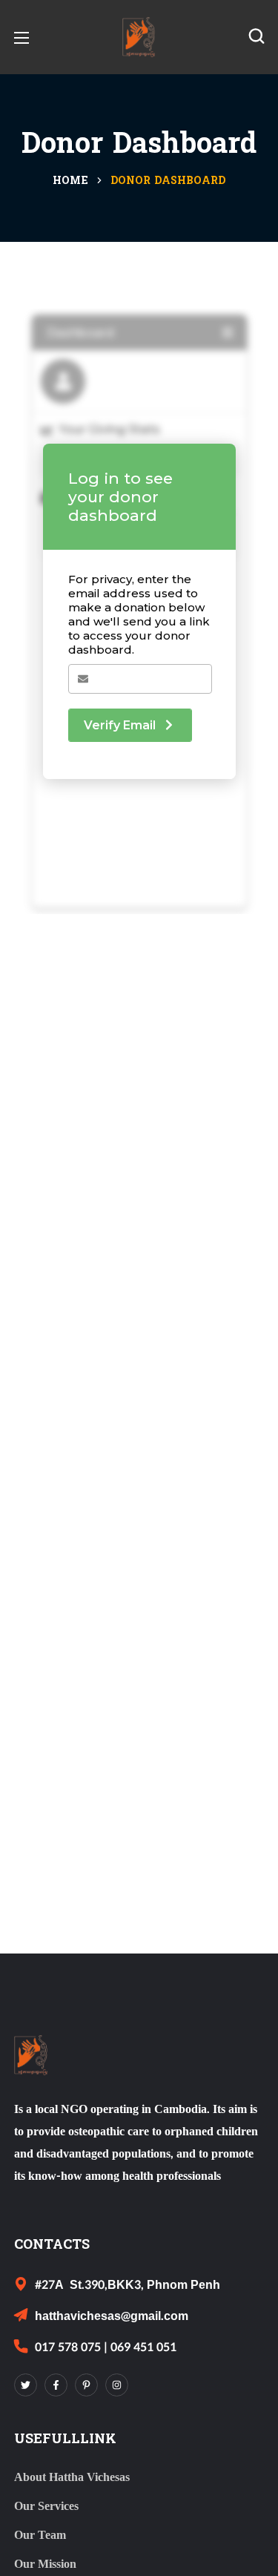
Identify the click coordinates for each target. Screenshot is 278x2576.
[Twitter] (26, 2385)
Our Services (46, 2506)
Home (70, 181)
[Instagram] (117, 2385)
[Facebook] (56, 2385)
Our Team (40, 2535)
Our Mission (45, 2564)
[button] (257, 37)
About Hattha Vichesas (72, 2477)
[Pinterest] (86, 2385)
